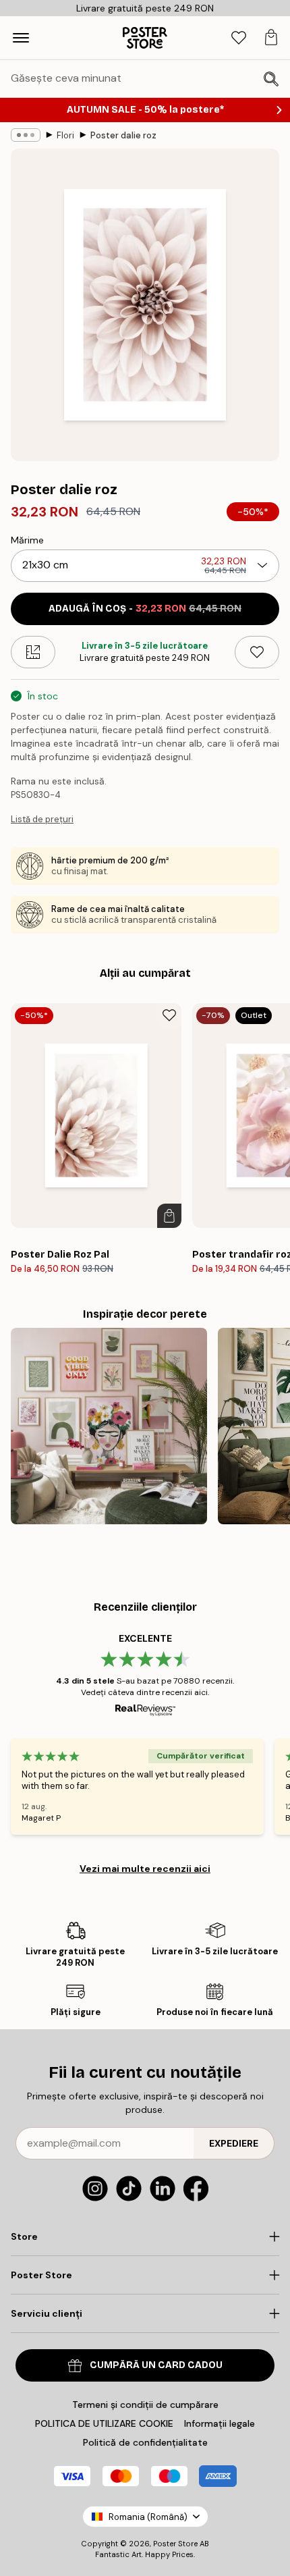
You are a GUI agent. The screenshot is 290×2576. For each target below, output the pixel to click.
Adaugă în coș (145, 609)
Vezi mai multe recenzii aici (145, 1869)
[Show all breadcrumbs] (26, 135)
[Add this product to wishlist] (257, 652)
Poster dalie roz (123, 135)
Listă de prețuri (42, 819)
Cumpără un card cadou (156, 2365)
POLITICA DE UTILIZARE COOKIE (104, 2423)
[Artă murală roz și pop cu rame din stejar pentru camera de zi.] (109, 1426)
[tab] (239, 38)
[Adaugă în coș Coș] (169, 1216)
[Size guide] (33, 652)
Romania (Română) (148, 2517)
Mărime (27, 540)
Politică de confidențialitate (145, 2442)
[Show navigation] (21, 38)
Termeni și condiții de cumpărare (145, 2405)
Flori (65, 135)
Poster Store (175, 2544)
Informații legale (220, 2423)
